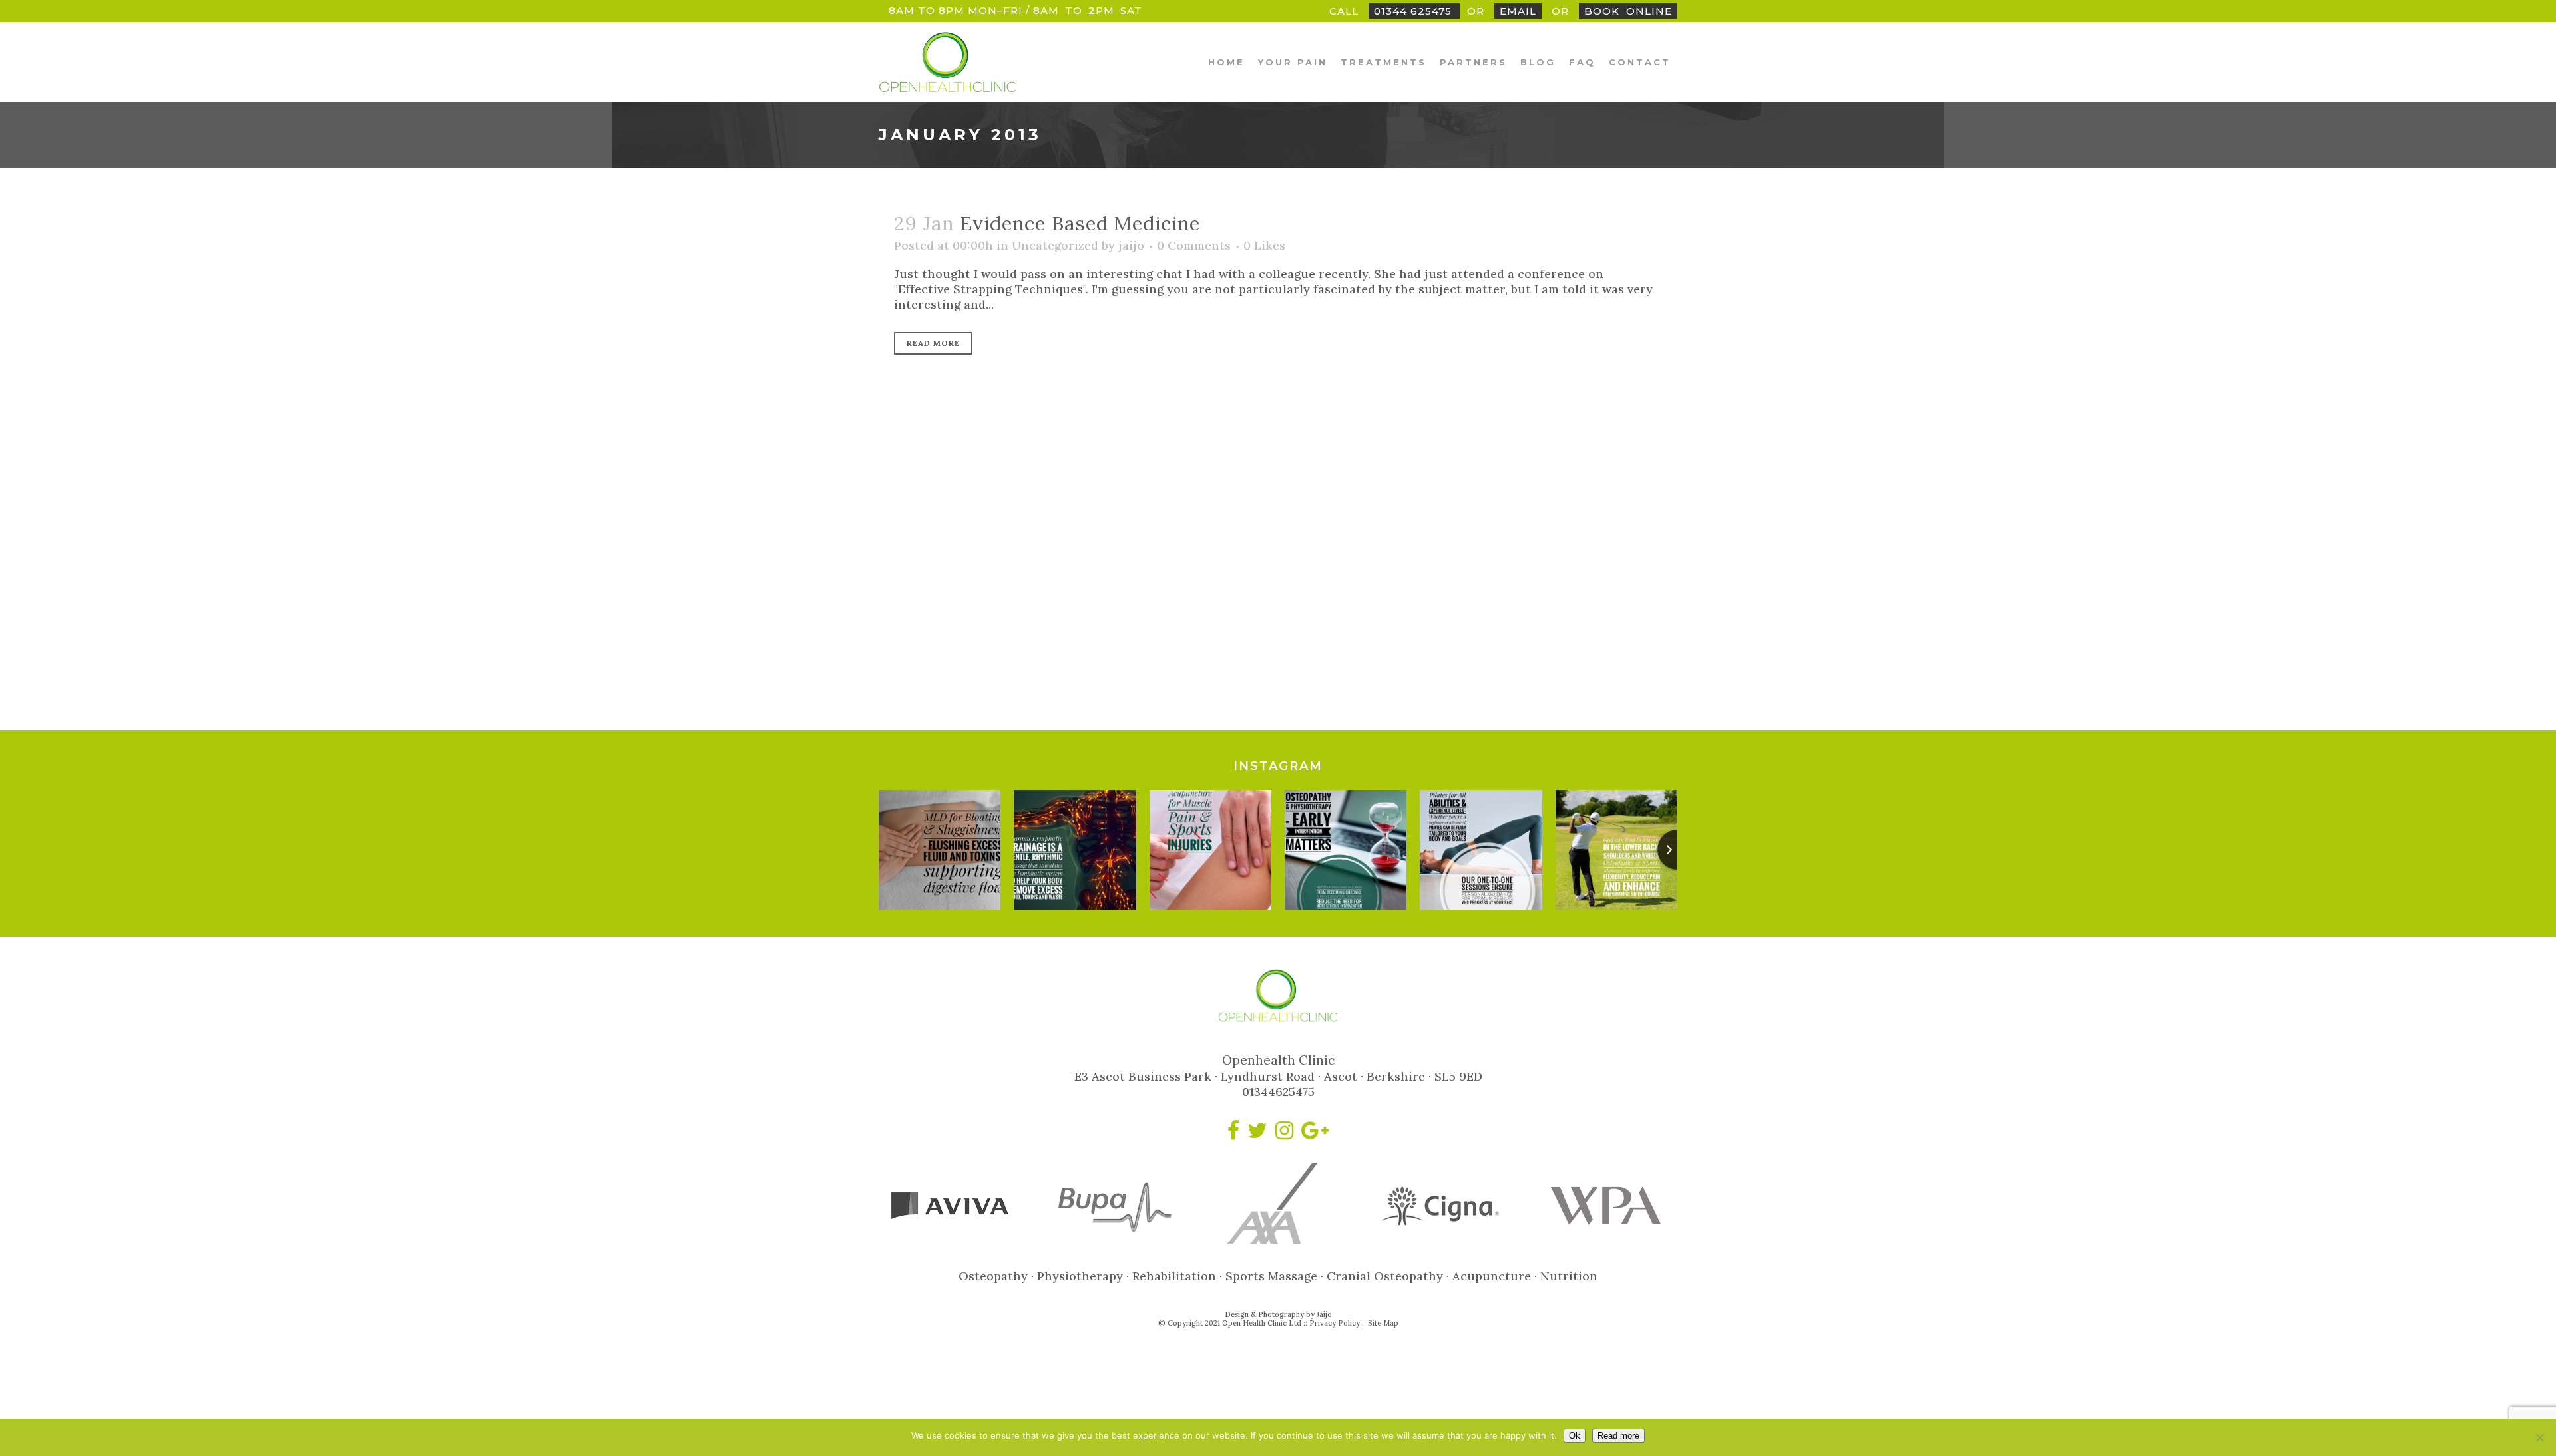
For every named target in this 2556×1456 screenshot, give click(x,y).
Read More (933, 343)
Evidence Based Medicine (1080, 223)
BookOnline (1628, 11)
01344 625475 (1414, 11)
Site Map (1383, 1323)
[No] (2539, 1437)
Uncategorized (1055, 245)
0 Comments (1194, 245)
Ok (1575, 1436)
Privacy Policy (1335, 1323)
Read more (1618, 1436)
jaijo (1131, 245)
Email (1518, 11)
